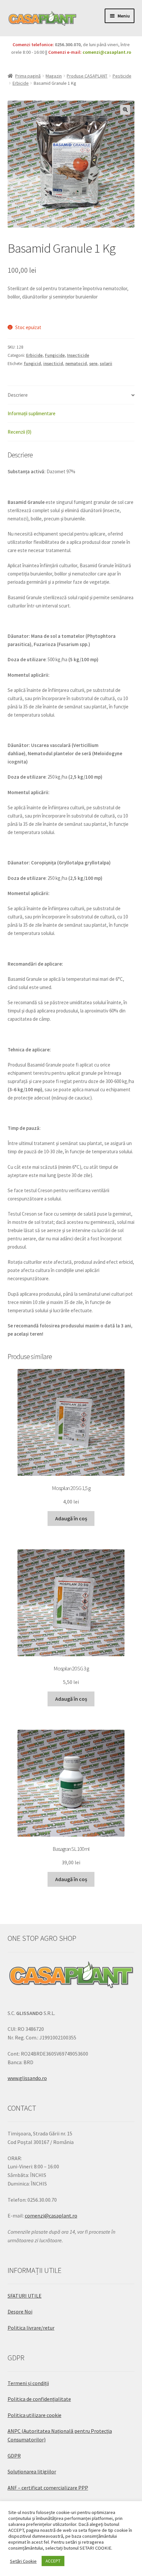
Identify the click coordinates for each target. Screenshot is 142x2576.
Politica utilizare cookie (35, 2415)
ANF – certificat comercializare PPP (48, 2488)
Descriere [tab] (18, 395)
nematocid (76, 364)
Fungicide (55, 355)
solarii (106, 364)
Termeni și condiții (28, 2383)
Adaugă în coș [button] (71, 1518)
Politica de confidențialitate (39, 2399)
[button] (125, 110)
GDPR (14, 2456)
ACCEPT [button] (53, 2561)
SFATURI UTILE (25, 2296)
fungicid (32, 364)
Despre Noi (20, 2312)
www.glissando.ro (27, 2078)
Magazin (54, 76)
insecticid (53, 364)
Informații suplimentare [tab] (32, 413)
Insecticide (78, 355)
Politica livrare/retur (31, 2328)
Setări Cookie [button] (23, 2561)
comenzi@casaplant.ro (107, 52)
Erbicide (21, 83)
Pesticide (122, 76)
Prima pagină (28, 76)
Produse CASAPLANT (87, 76)
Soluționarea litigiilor (32, 2471)
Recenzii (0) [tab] (19, 432)
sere (93, 364)
